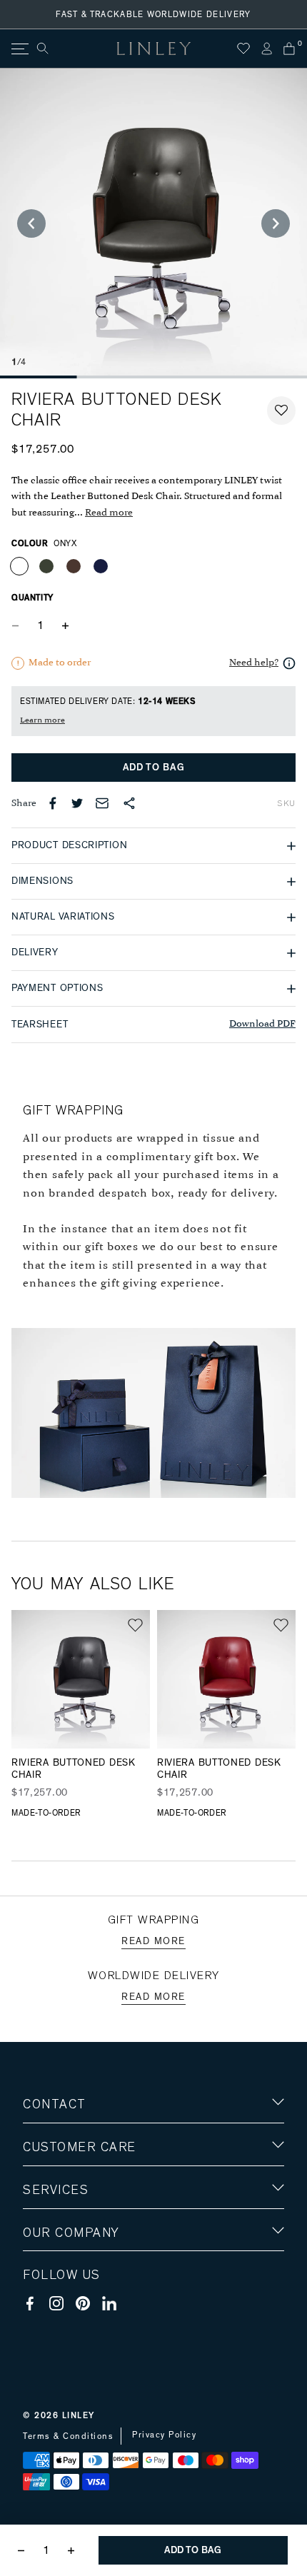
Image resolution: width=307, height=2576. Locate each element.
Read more (109, 513)
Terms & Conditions (68, 2436)
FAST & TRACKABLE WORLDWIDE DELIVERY (153, 14)
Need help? (254, 663)
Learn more (42, 720)
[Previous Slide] (31, 223)
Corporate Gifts (65, 2316)
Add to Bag (154, 768)
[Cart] (289, 49)
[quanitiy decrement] (19, 625)
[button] (281, 411)
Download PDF (262, 1024)
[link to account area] (266, 49)
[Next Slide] (276, 223)
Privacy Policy (164, 2435)
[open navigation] (19, 49)
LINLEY (79, 2415)
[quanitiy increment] (65, 625)
